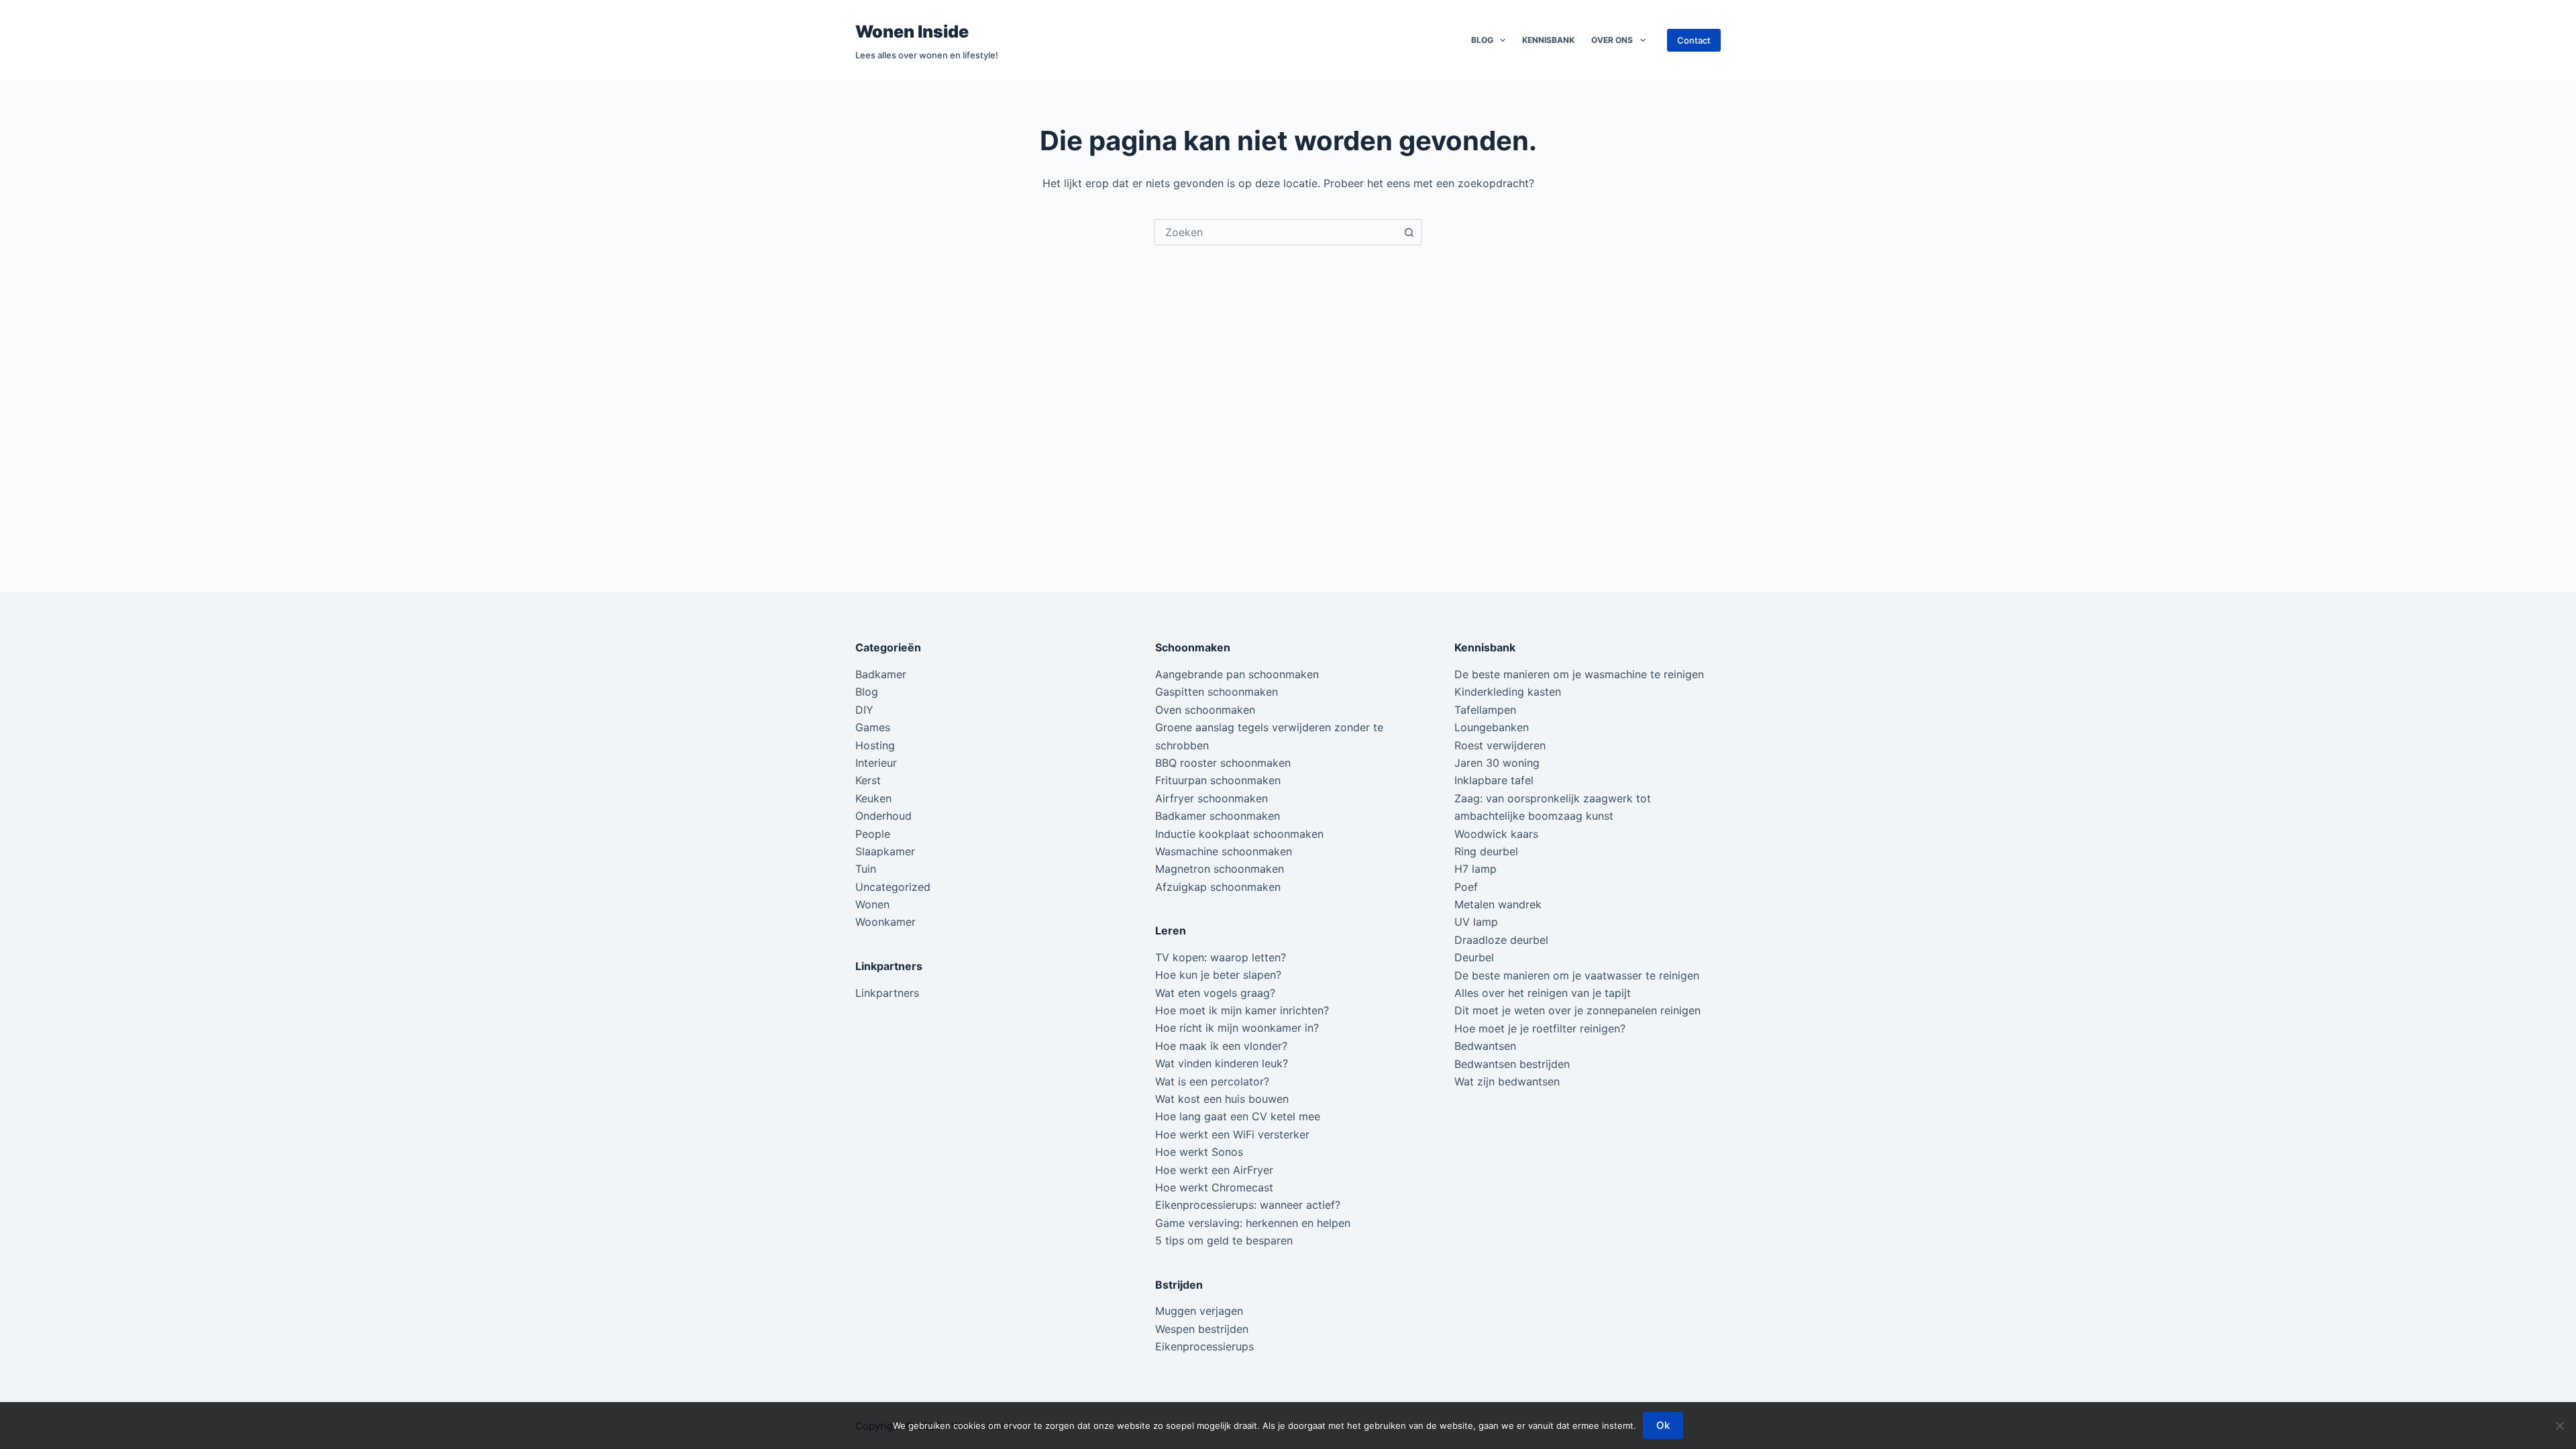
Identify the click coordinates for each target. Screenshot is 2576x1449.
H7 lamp (1475, 869)
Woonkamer (885, 922)
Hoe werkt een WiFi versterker (1232, 1134)
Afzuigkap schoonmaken (1218, 887)
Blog (1482, 40)
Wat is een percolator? (1212, 1081)
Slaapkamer (885, 851)
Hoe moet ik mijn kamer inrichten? (1242, 1010)
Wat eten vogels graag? (1215, 993)
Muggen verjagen (1199, 1311)
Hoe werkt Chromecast (1214, 1187)
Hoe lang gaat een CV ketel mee (1238, 1116)
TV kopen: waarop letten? (1221, 957)
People (873, 834)
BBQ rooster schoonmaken (1223, 763)
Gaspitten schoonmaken (1217, 692)
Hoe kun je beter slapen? (1218, 975)
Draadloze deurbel (1501, 940)
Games (873, 727)
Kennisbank (1548, 40)
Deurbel (1474, 957)
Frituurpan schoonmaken (1218, 780)
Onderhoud (883, 816)
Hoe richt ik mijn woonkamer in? (1237, 1028)
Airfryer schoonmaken (1212, 798)
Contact (1694, 40)
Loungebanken (1492, 727)
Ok (1663, 1425)
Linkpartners (887, 993)
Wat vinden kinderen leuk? (1222, 1063)
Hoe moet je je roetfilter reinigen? (1540, 1028)
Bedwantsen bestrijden (1512, 1064)
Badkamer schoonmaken (1218, 816)
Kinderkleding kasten (1508, 692)
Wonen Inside (912, 32)
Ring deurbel (1486, 851)
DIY (864, 710)
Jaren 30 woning (1497, 763)
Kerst (868, 780)
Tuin (866, 869)
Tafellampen (1485, 710)
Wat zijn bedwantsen (1507, 1081)
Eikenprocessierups (1204, 1346)
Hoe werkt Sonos (1199, 1152)
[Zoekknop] (1409, 232)
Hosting (875, 745)
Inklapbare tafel (1494, 780)
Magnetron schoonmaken (1220, 869)
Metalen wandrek (1498, 904)
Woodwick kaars (1496, 834)
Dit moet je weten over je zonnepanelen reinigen (1577, 1010)
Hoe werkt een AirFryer (1214, 1170)
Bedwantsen (1485, 1046)
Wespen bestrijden (1202, 1329)
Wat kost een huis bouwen (1222, 1099)
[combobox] (1276, 232)
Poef (1466, 887)
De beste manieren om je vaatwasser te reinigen (1577, 975)
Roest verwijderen (1500, 745)
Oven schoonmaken (1205, 710)
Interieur (876, 763)
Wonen (872, 904)
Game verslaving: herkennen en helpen (1253, 1223)
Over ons (1612, 40)
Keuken (873, 798)
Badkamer (881, 674)
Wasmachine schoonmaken (1224, 851)
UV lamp (1476, 922)
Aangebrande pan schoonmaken (1237, 674)
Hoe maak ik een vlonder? (1221, 1046)
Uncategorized (893, 887)
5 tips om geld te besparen (1224, 1240)
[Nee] (2559, 1426)
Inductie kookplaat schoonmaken (1239, 834)
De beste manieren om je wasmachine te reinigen (1579, 674)
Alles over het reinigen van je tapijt (1543, 993)
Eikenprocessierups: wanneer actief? (1248, 1205)
